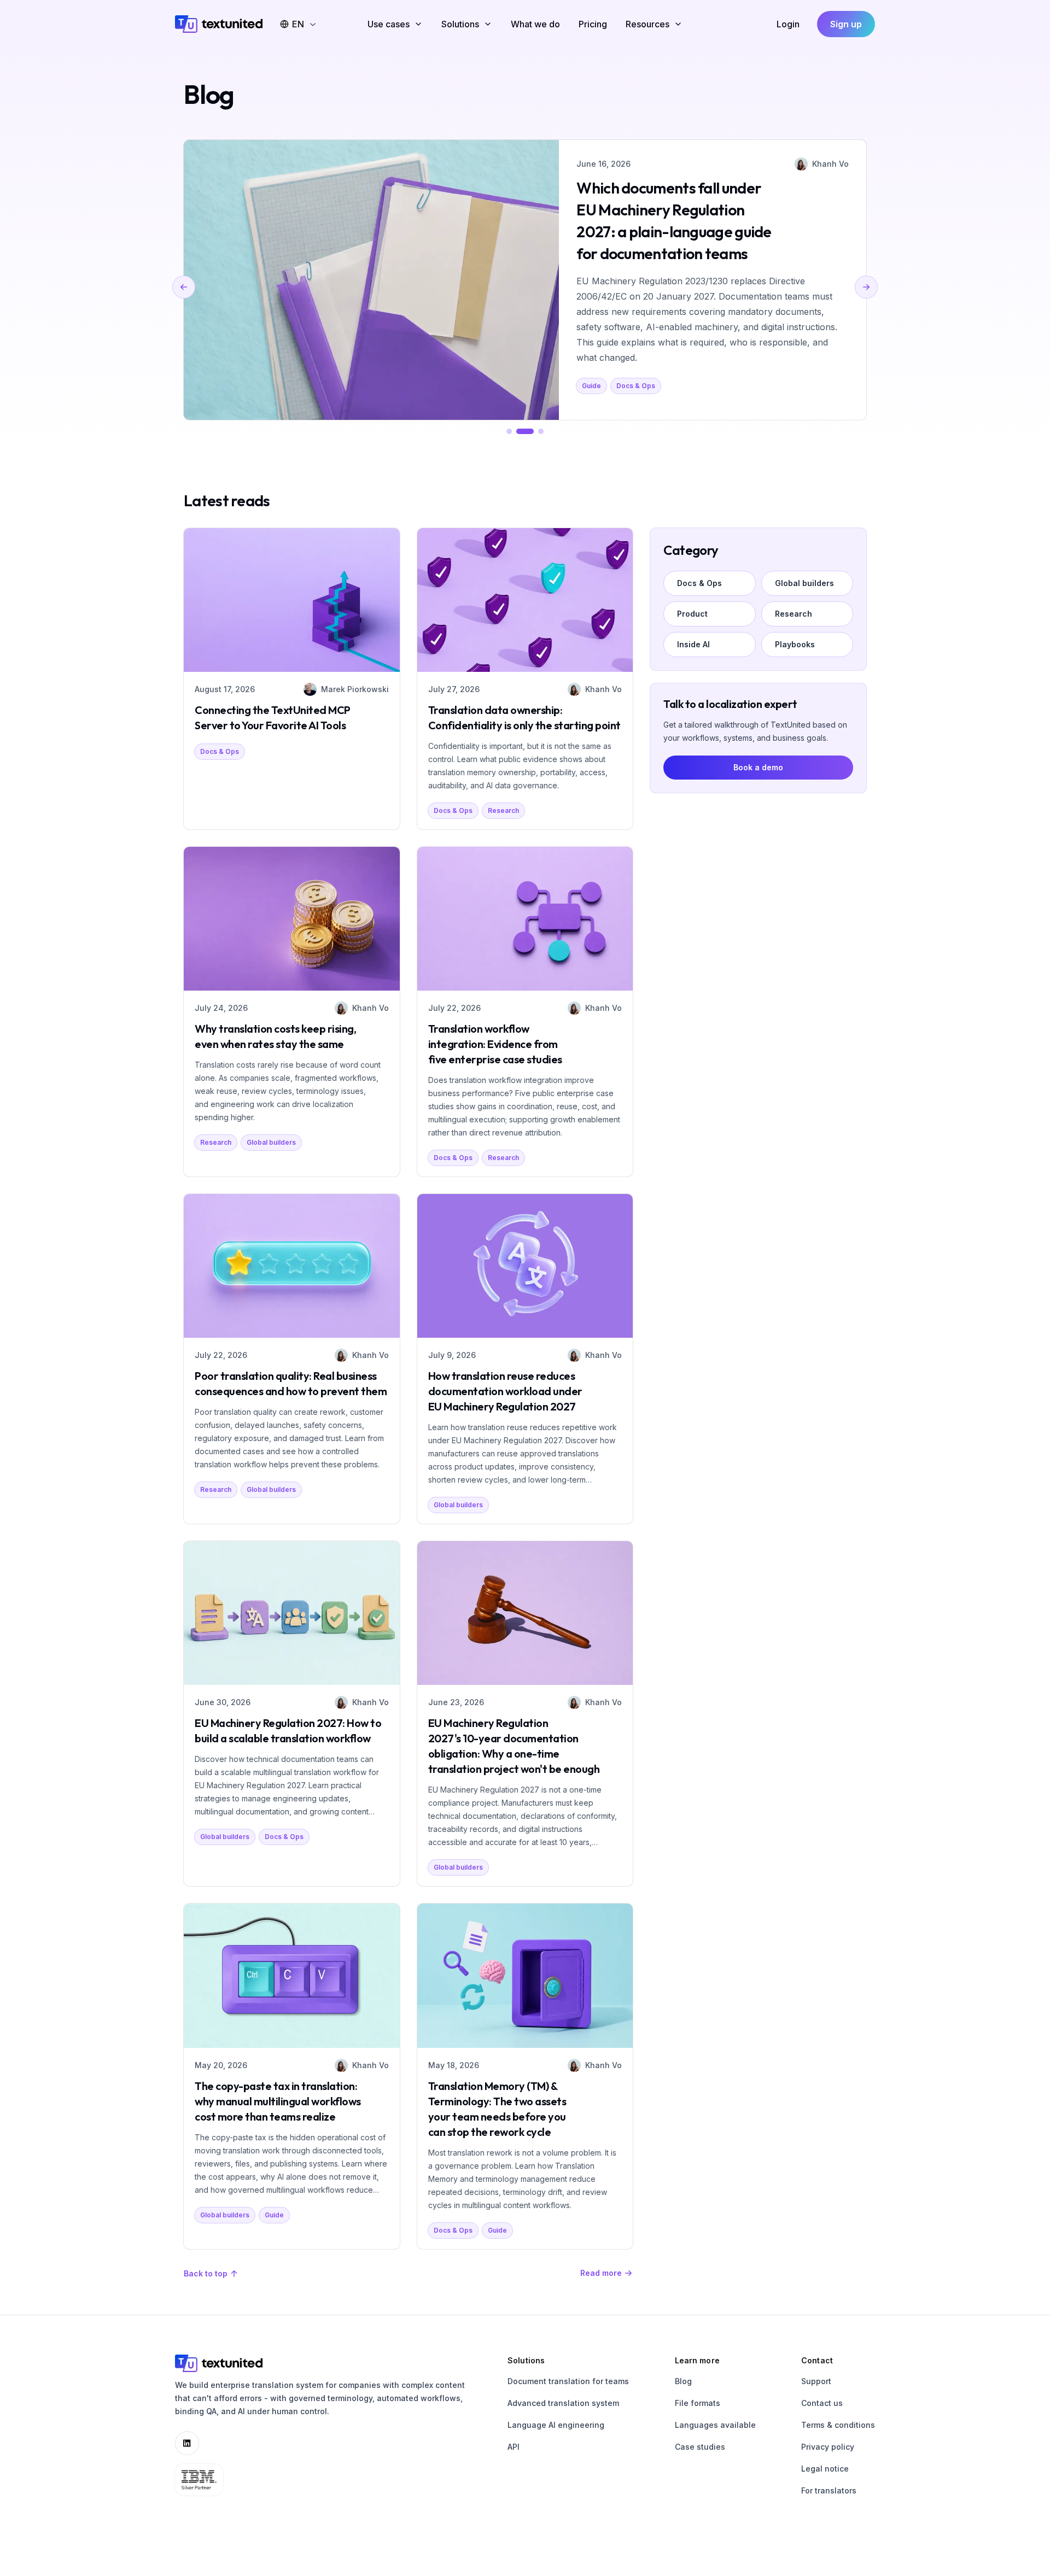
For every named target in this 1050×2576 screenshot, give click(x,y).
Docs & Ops (220, 751)
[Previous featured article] (184, 287)
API (514, 2447)
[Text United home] (219, 24)
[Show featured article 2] (525, 431)
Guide (274, 2215)
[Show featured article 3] (541, 431)
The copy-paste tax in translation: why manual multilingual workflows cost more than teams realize (278, 2101)
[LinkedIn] (187, 2443)
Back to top (206, 2273)
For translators (829, 2490)
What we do (535, 24)
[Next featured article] (866, 287)
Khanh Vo (840, 164)
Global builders (616, 311)
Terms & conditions (838, 2425)
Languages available (715, 2425)
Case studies (700, 2447)
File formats (698, 2403)
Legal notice (825, 2469)
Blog (683, 2381)
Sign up (846, 24)
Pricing (593, 24)
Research (503, 810)
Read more (601, 2273)
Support (816, 2381)
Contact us (822, 2403)
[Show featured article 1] (509, 431)
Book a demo (758, 767)
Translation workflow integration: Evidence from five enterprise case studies (495, 1044)
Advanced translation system (563, 2403)
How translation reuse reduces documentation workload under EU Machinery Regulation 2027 (505, 1391)
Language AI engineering (556, 2425)
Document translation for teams (568, 2381)
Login (788, 24)
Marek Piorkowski (355, 689)
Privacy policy (828, 2447)
